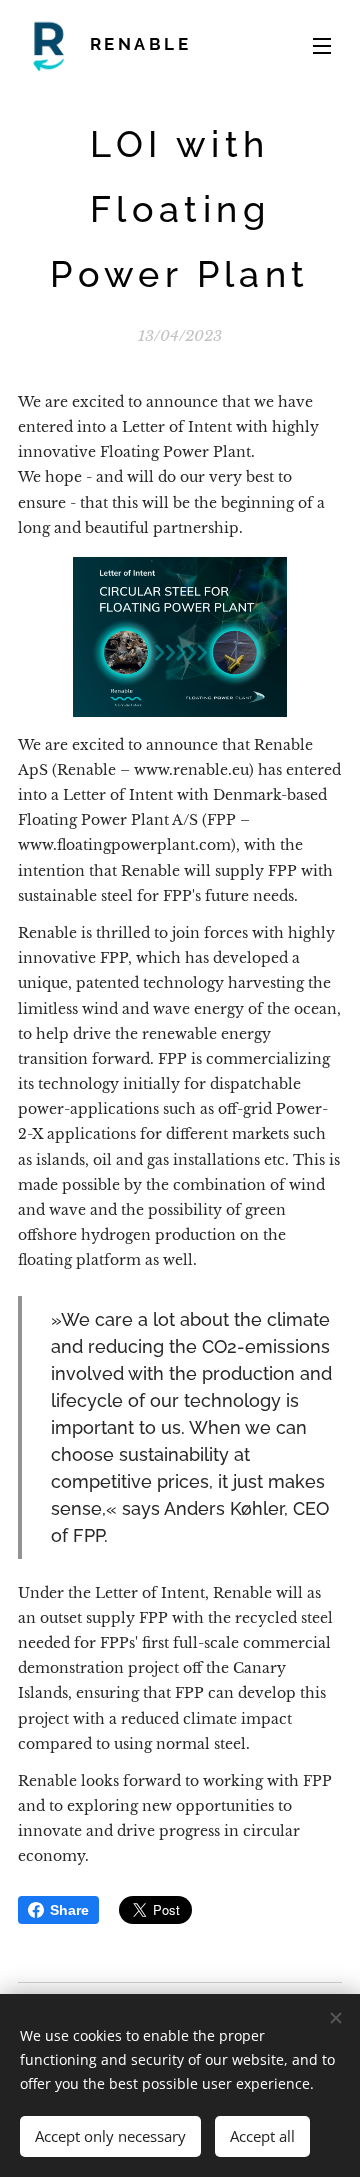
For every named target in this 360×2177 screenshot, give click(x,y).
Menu (322, 45)
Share (69, 1910)
